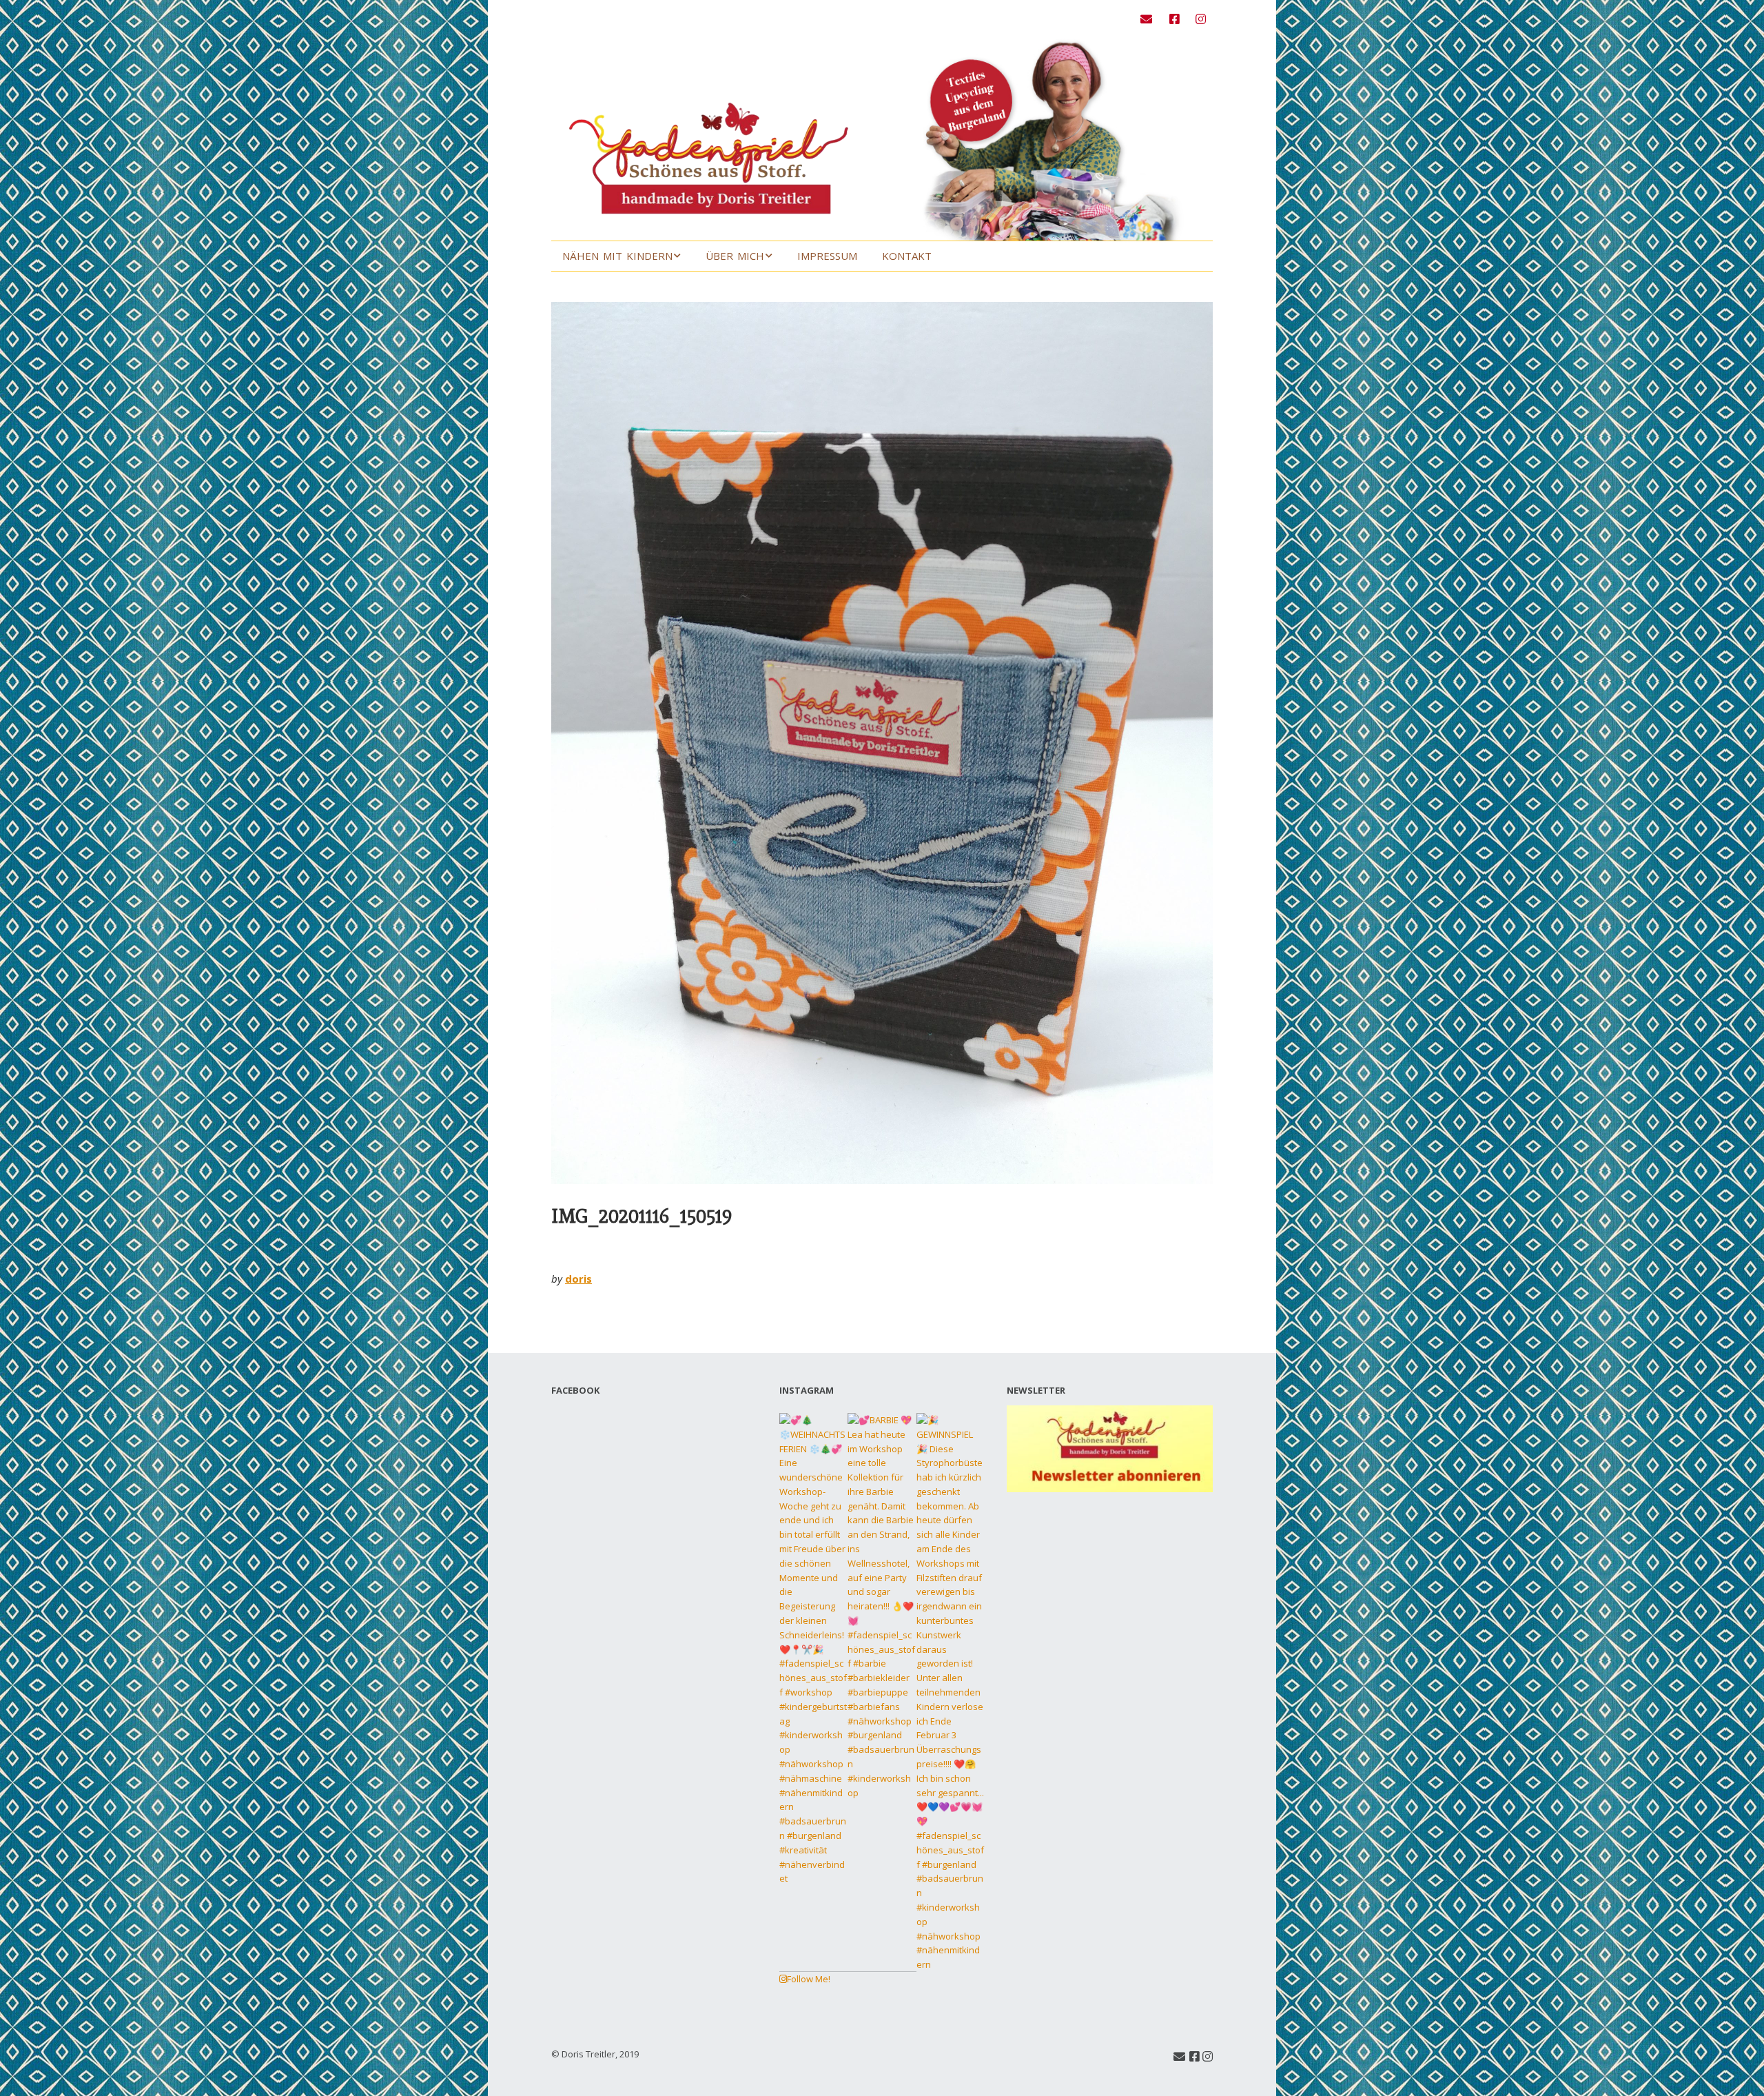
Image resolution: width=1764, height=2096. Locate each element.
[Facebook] (1175, 19)
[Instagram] (1201, 19)
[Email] (1150, 19)
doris (578, 1279)
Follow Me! (809, 1979)
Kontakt (907, 256)
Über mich (735, 256)
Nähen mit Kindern (617, 256)
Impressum (827, 256)
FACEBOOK (575, 1390)
